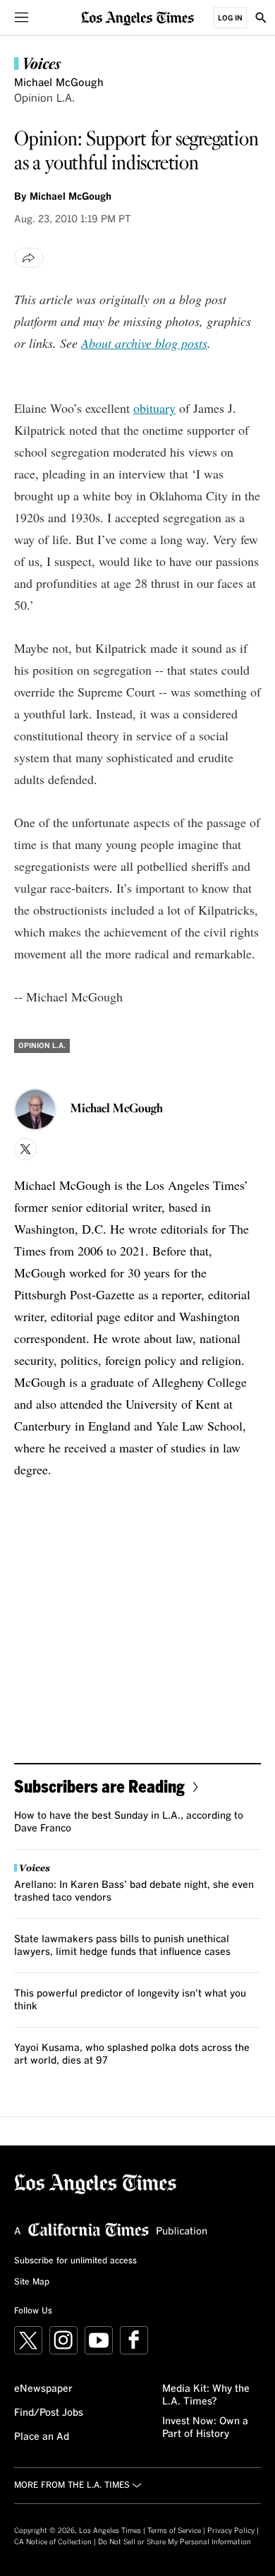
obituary (154, 408)
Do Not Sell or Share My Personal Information (175, 2542)
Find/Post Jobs (49, 2413)
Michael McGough (59, 83)
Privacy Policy (231, 2531)
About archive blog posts (144, 343)
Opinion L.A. (44, 98)
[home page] (137, 17)
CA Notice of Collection (53, 2542)
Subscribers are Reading (99, 1786)
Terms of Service (174, 2531)
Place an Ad (42, 2437)
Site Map (32, 2282)
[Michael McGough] (35, 1109)
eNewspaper (43, 2389)
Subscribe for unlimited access (75, 2261)
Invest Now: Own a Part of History (205, 2428)
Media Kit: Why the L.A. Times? (206, 2395)
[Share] (29, 258)
